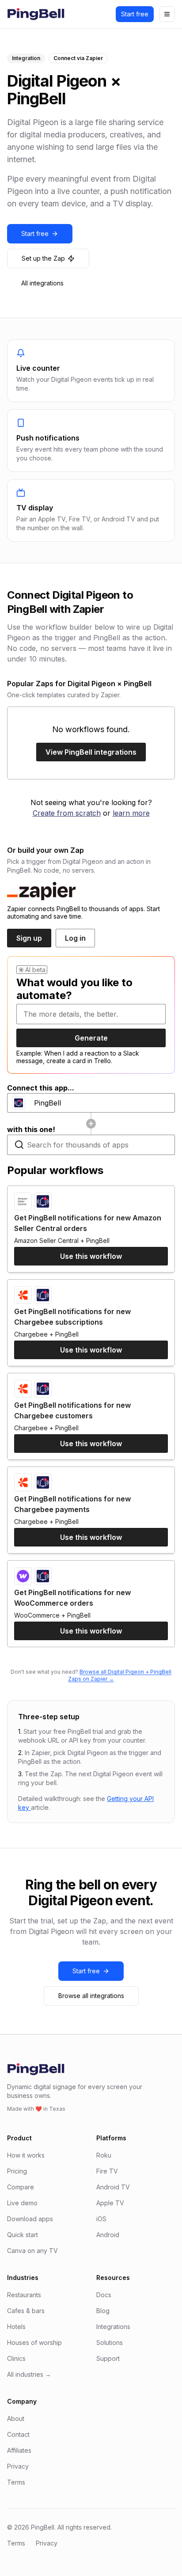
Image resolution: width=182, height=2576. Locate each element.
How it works (26, 2155)
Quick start (23, 2235)
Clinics (16, 2358)
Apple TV (110, 2203)
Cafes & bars (26, 2311)
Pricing (17, 2171)
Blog (103, 2311)
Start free (135, 14)
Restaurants (24, 2295)
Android (108, 2235)
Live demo (22, 2203)
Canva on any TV (32, 2251)
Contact (18, 2434)
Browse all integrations (91, 1996)
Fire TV (107, 2171)
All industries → (29, 2374)
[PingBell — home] (36, 14)
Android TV (113, 2187)
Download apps (30, 2219)
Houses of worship (34, 2342)
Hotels (16, 2327)
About (16, 2418)
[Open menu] (167, 14)
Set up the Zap (43, 258)
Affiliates (19, 2450)
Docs (104, 2295)
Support (108, 2358)
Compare (21, 2187)
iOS (101, 2219)
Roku (104, 2155)
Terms (16, 2482)
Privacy (18, 2466)
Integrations (113, 2327)
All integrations (42, 283)
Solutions (110, 2342)
